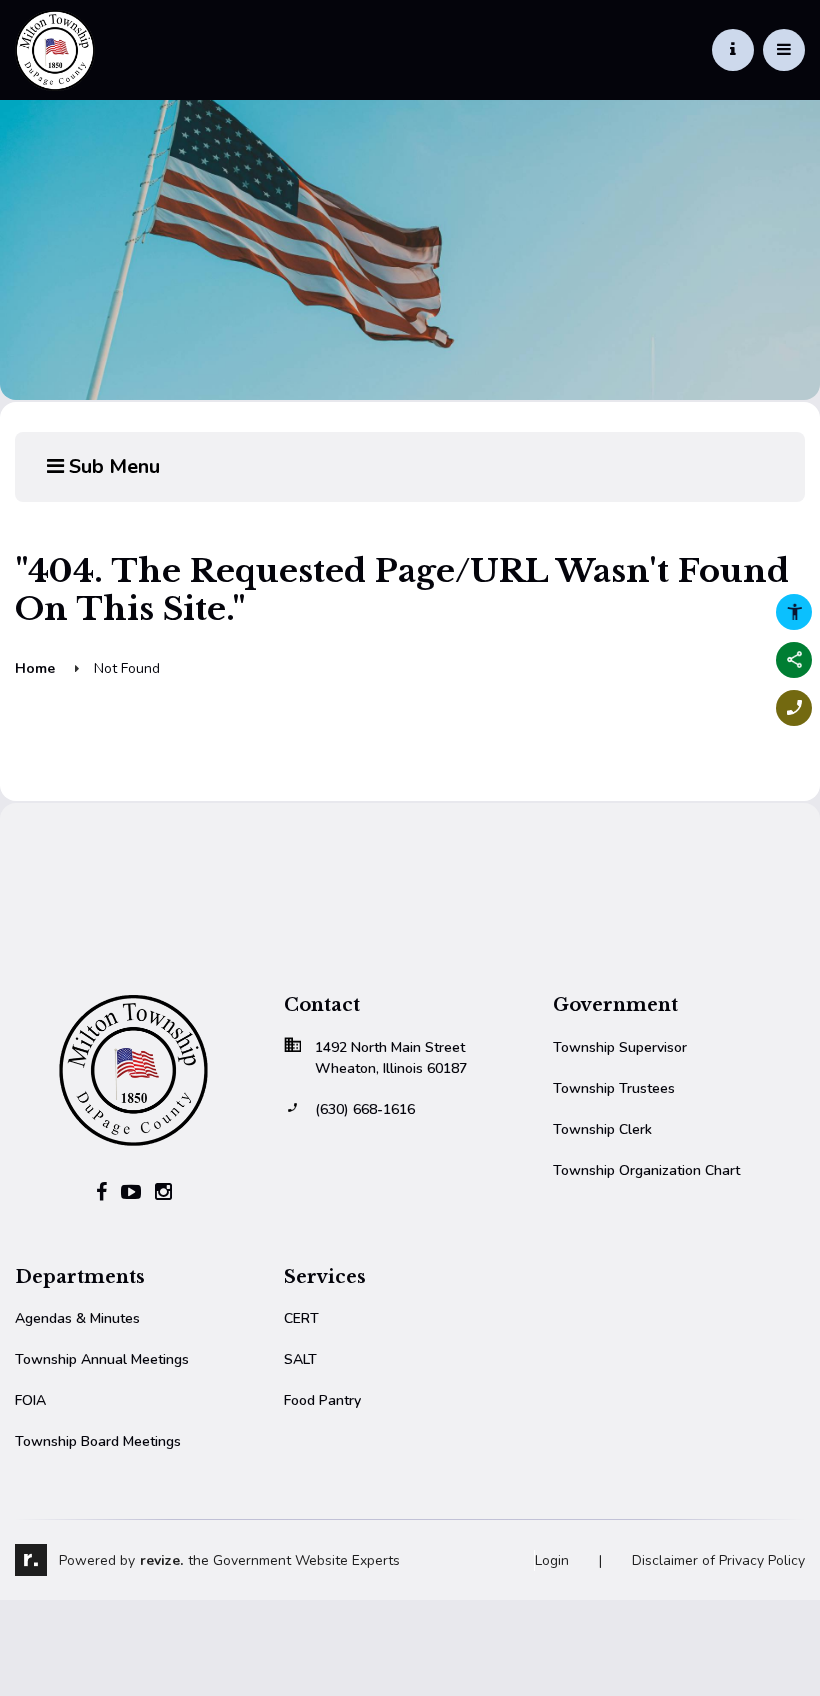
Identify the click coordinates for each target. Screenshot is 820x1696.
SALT (300, 1359)
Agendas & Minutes (77, 1318)
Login (552, 1560)
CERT (301, 1318)
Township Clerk (602, 1129)
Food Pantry (322, 1400)
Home (35, 669)
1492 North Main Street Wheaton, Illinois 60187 (391, 1058)
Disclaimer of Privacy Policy (718, 1560)
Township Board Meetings (98, 1441)
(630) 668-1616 (365, 1109)
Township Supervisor (620, 1047)
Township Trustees (614, 1088)
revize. (161, 1560)
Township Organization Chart (646, 1170)
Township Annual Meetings (102, 1359)
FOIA (30, 1400)
